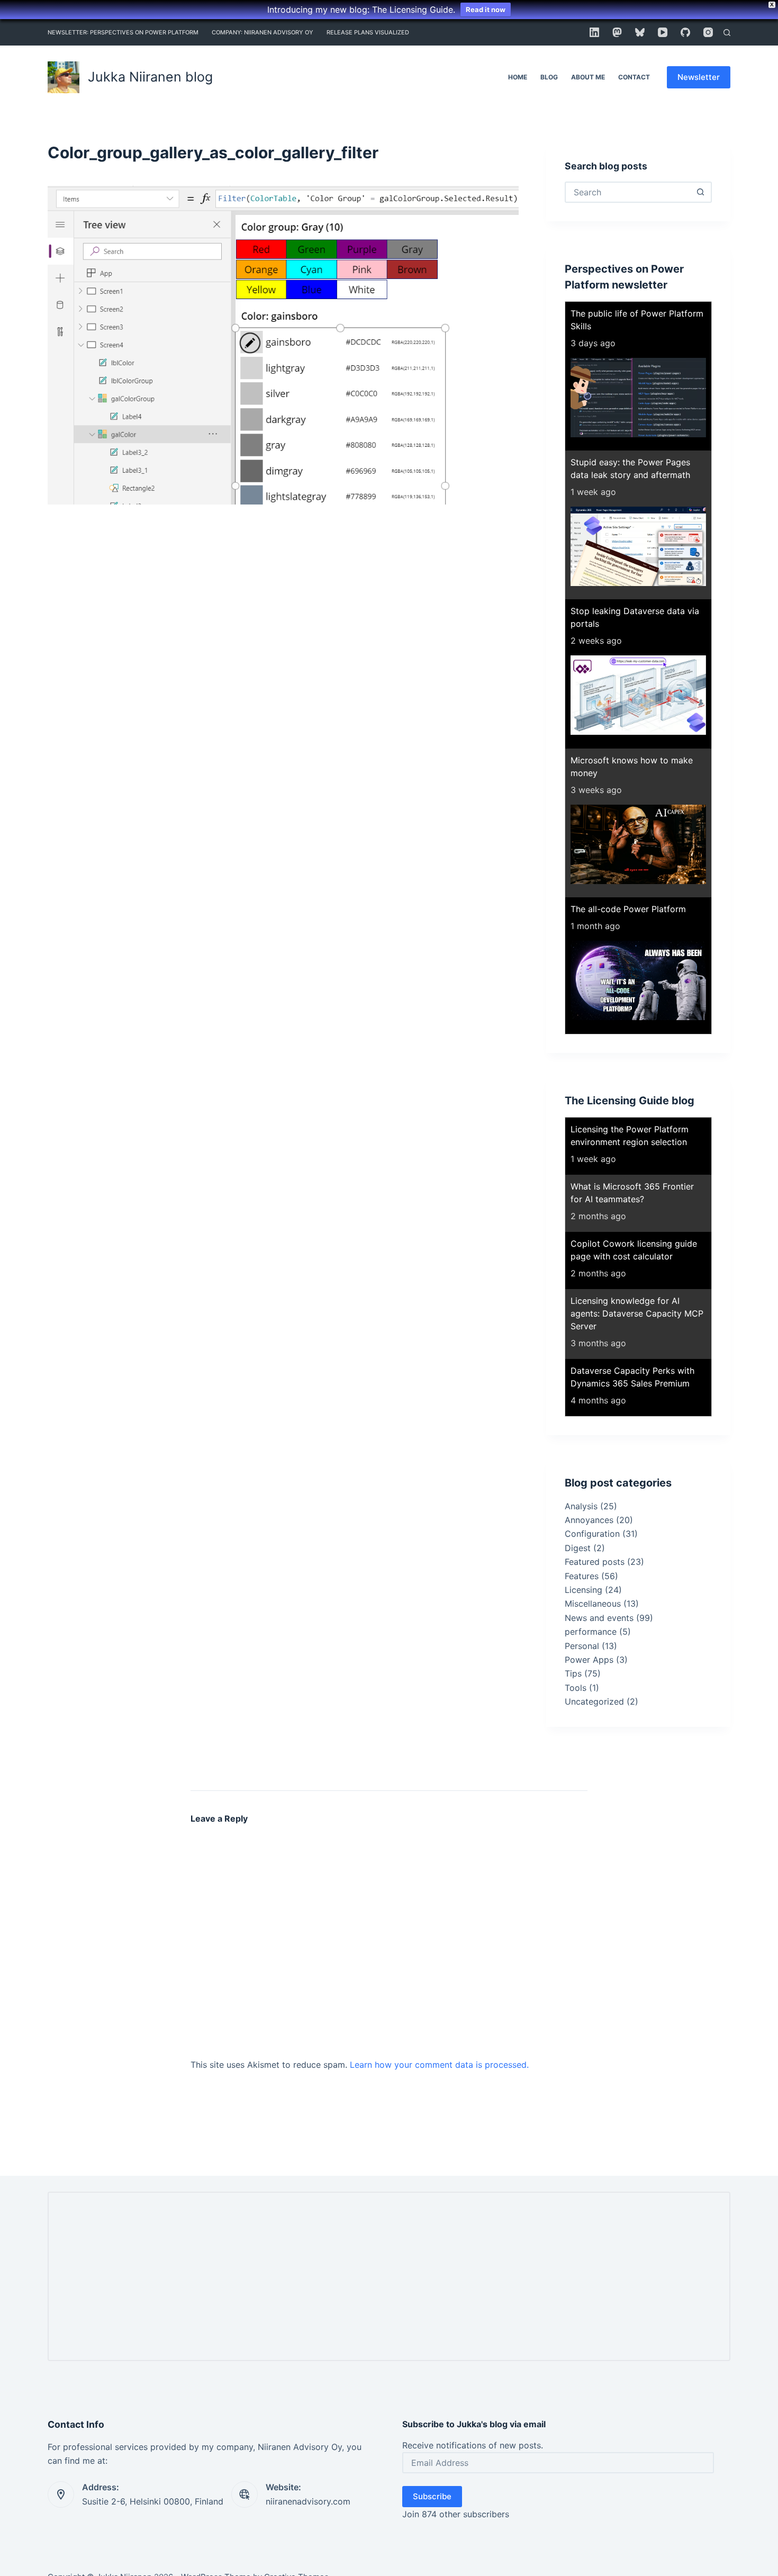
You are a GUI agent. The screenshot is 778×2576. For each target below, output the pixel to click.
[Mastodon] (617, 32)
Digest (578, 1548)
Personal (582, 1646)
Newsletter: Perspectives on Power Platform (123, 32)
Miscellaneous (593, 1604)
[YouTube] (663, 32)
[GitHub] (685, 32)
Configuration (592, 1534)
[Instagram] (708, 32)
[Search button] (700, 192)
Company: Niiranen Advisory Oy (263, 32)
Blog (549, 77)
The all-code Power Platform (628, 909)
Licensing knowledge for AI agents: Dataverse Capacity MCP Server (637, 1313)
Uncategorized (594, 1701)
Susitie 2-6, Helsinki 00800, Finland (153, 2501)
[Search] (727, 33)
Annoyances (589, 1520)
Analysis (581, 1506)
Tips (573, 1673)
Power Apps (589, 1660)
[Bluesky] (640, 32)
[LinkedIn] (594, 32)
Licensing (584, 1590)
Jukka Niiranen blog (150, 77)
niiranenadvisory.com (308, 2501)
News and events (599, 1618)
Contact (634, 77)
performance (591, 1632)
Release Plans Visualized (368, 32)
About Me (588, 77)
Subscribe (432, 2496)
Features (582, 1576)
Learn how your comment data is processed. (439, 2065)
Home (518, 77)
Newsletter (699, 77)
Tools (576, 1688)
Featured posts (595, 1562)
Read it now (486, 10)
